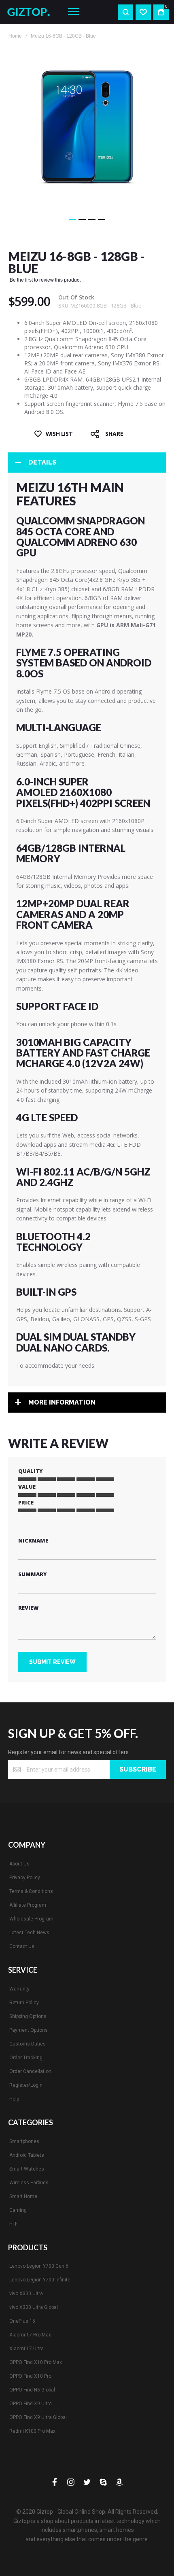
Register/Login (26, 2085)
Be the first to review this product (45, 280)
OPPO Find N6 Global (32, 2390)
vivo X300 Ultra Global (34, 2307)
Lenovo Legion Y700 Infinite (40, 2280)
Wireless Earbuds (29, 2183)
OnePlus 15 (22, 2321)
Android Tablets (27, 2155)
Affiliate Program (28, 1905)
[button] (72, 220)
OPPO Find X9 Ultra (31, 2404)
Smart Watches (27, 2169)
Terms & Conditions (31, 1891)
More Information (62, 1402)
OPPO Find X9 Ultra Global (38, 2417)
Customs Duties (28, 2044)
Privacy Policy (25, 1878)
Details (42, 462)
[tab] (87, 463)
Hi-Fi (14, 2224)
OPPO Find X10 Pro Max (36, 2362)
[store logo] (31, 12)
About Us (19, 1864)
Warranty (19, 1989)
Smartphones (24, 2141)
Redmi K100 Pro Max (32, 2431)
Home (15, 36)
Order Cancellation (30, 2071)
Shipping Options (28, 2016)
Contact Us (22, 1946)
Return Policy (24, 2003)
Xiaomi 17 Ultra (27, 2349)
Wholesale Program (31, 1919)
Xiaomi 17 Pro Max (30, 2335)
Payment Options (29, 2030)
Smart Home (23, 2196)
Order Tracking (26, 2058)
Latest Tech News (29, 1933)
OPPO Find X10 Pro (30, 2376)
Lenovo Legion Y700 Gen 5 (39, 2266)
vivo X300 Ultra (26, 2294)
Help (14, 2099)
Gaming (18, 2210)
